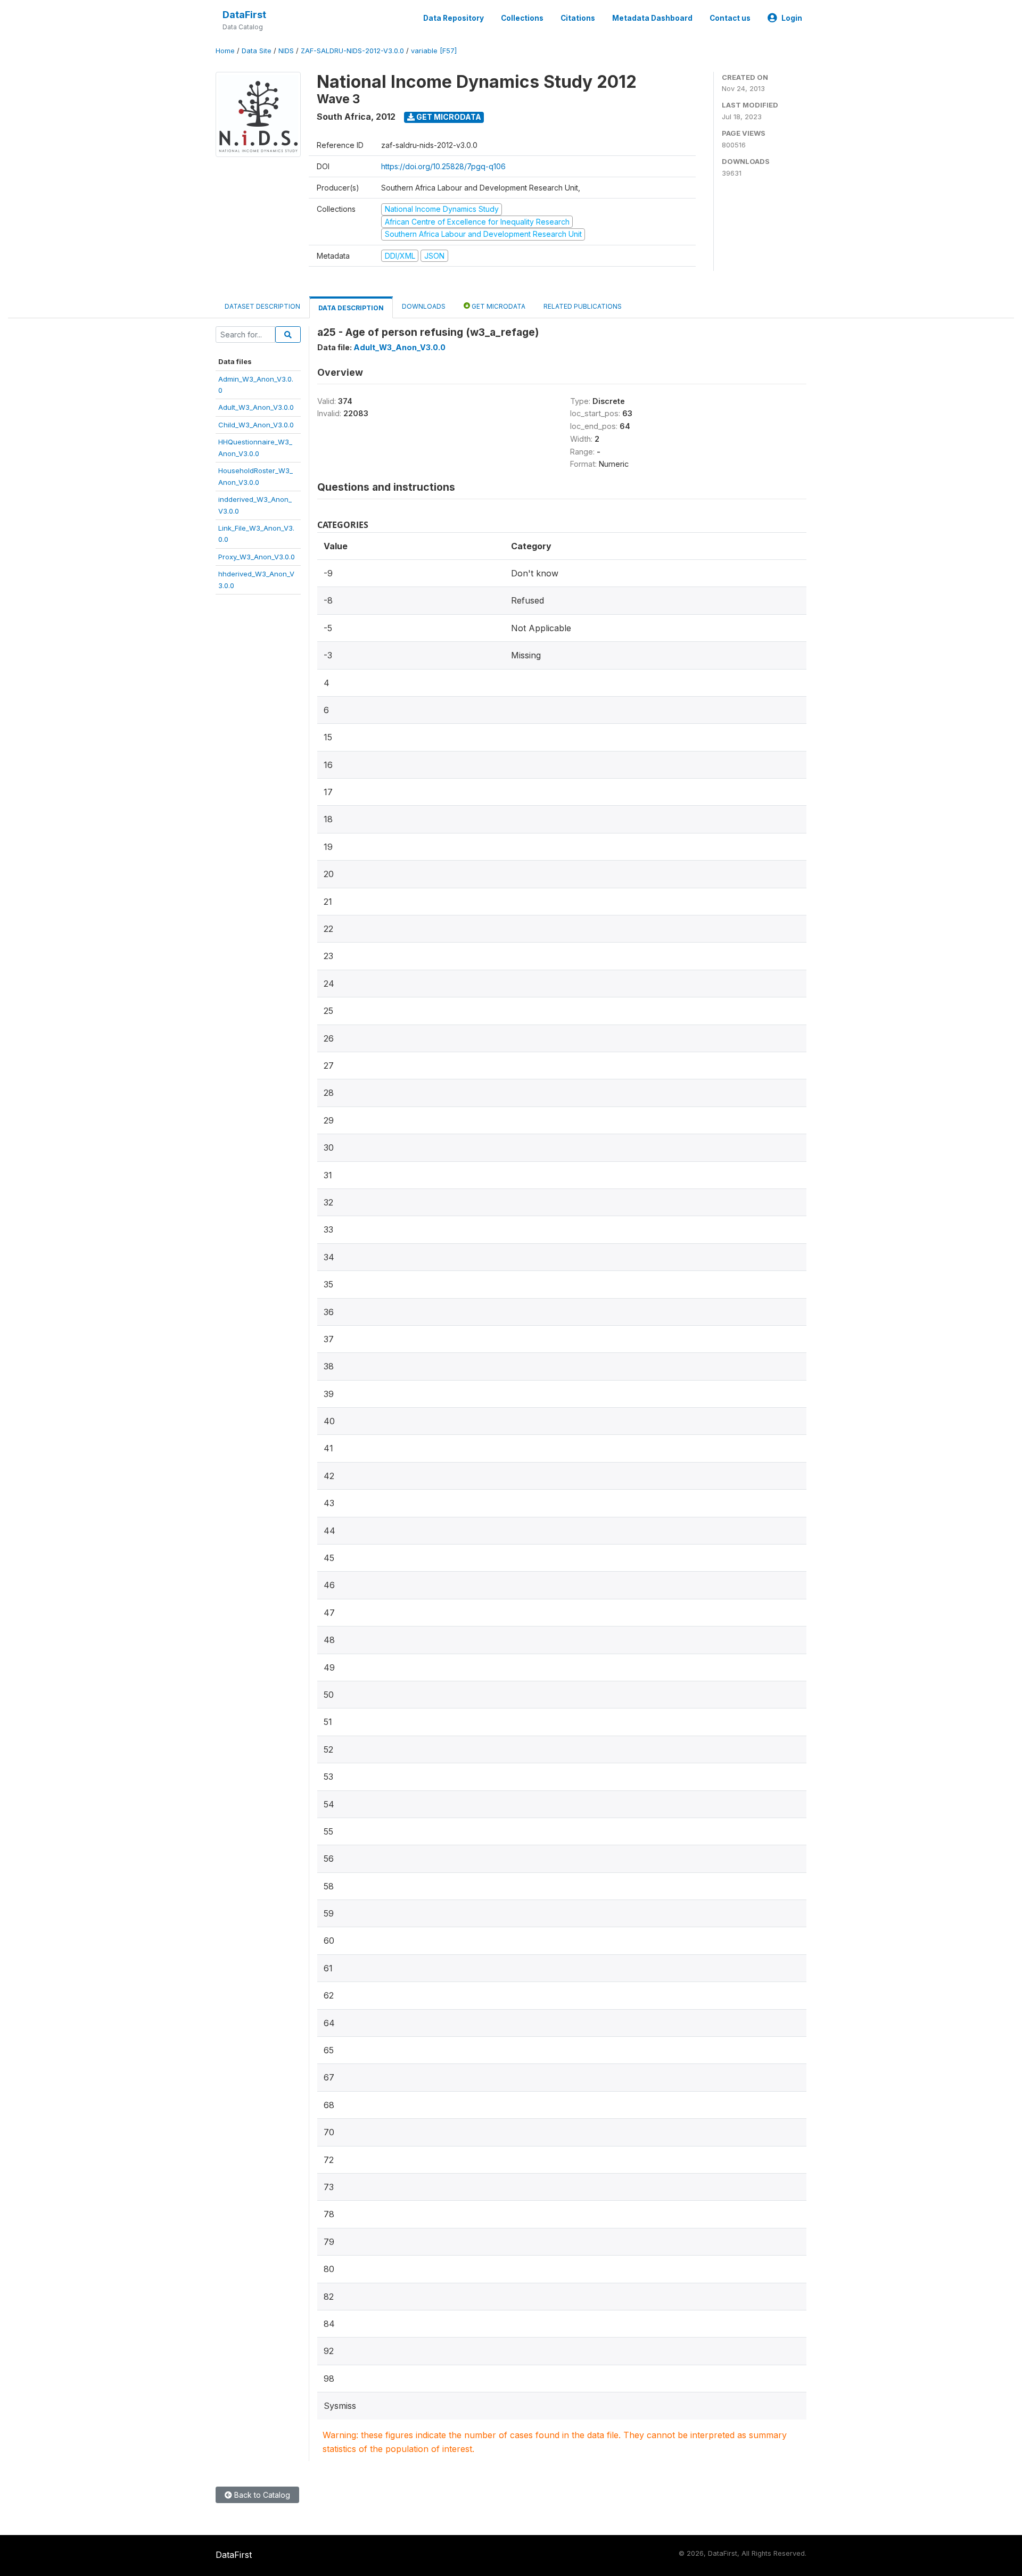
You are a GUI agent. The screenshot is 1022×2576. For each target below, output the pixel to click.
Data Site (257, 51)
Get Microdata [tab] (498, 306)
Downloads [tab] (424, 306)
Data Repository (454, 18)
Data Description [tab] (351, 308)
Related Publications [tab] (583, 306)
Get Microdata (448, 117)
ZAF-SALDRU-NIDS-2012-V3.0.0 (352, 51)
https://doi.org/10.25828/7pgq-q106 (443, 166)
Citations (578, 18)
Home (225, 51)
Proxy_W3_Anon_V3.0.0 (257, 557)
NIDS (286, 51)
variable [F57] (434, 51)
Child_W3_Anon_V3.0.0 (256, 425)
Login (792, 18)
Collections (522, 18)
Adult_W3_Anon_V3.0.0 (256, 407)
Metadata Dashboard (652, 18)
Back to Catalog (261, 2495)
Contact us (730, 18)
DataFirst (244, 15)
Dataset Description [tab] (262, 306)
